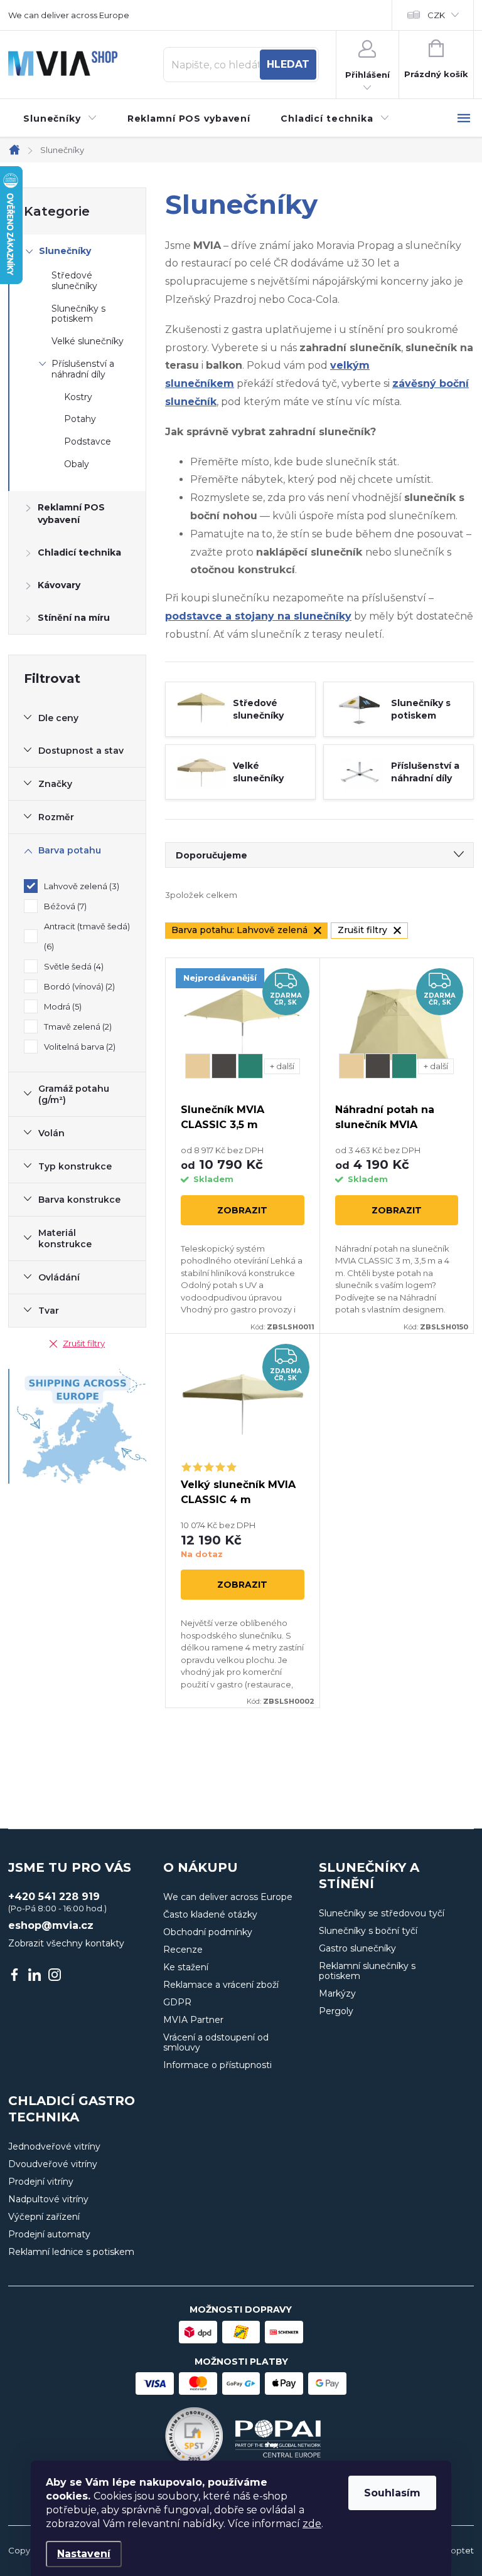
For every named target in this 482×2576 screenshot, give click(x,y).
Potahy (80, 419)
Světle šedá (72, 966)
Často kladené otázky (210, 1914)
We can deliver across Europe (69, 15)
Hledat (288, 64)
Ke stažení (186, 1967)
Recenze (183, 1950)
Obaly (77, 464)
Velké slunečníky (88, 341)
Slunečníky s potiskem (78, 314)
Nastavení (84, 2554)
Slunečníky (65, 251)
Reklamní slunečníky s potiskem (367, 1971)
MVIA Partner (193, 2020)
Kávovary (59, 585)
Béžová (64, 906)
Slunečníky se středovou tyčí (382, 1913)
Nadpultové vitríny (48, 2199)
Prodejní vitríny (41, 2182)
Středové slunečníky (74, 281)
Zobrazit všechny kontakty (66, 1943)
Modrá (62, 1006)
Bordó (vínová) (78, 986)
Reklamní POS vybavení (71, 514)
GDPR (177, 2002)
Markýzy (337, 1993)
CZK (436, 15)
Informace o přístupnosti (217, 2065)
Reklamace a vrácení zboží (221, 1985)
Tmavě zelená (77, 1027)
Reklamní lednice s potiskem (71, 2252)
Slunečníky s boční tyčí (368, 1931)
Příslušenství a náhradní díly (83, 369)
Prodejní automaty (49, 2234)
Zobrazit (242, 1210)
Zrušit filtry (84, 1343)
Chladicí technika (79, 552)
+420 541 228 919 (54, 1897)
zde (312, 2524)
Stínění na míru (74, 618)
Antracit (224, 1066)
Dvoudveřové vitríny (53, 2164)
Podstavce (88, 441)
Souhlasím (392, 2493)
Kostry (78, 397)
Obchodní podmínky (208, 1932)
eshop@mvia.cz (51, 1926)
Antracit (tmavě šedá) (87, 936)
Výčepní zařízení (44, 2217)
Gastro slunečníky (357, 1948)
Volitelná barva (78, 1047)
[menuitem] (60, 119)
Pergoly (336, 2011)
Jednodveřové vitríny (54, 2146)
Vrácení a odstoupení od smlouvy (216, 2042)
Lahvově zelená (80, 886)
